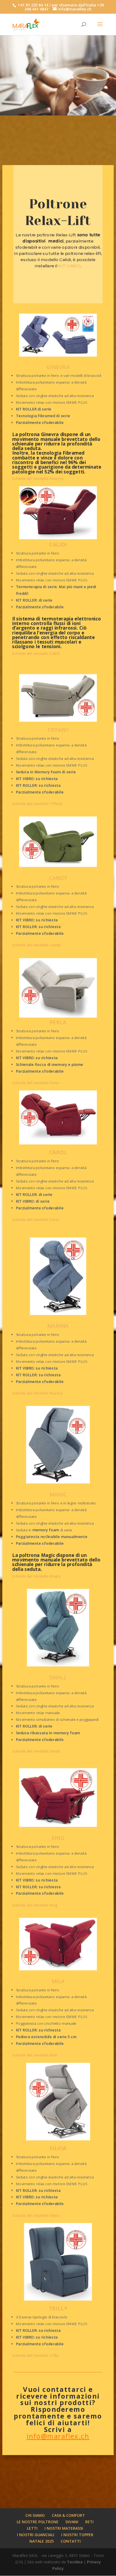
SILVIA (58, 2148)
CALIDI (58, 544)
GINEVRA (58, 367)
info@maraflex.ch (58, 2436)
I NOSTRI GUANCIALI (36, 2535)
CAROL (58, 1152)
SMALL (58, 1677)
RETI (89, 2522)
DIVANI (72, 2522)
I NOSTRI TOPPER (77, 2535)
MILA (58, 1981)
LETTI (32, 2528)
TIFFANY (58, 730)
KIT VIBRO (69, 266)
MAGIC (58, 1494)
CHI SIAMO (35, 2515)
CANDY (58, 878)
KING (58, 1838)
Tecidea (75, 2562)
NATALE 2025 (42, 2541)
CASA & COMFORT (68, 2515)
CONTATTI (71, 2541)
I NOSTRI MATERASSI (64, 2528)
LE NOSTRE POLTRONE (38, 2522)
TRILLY (58, 2308)
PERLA (58, 1022)
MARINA (58, 1326)
